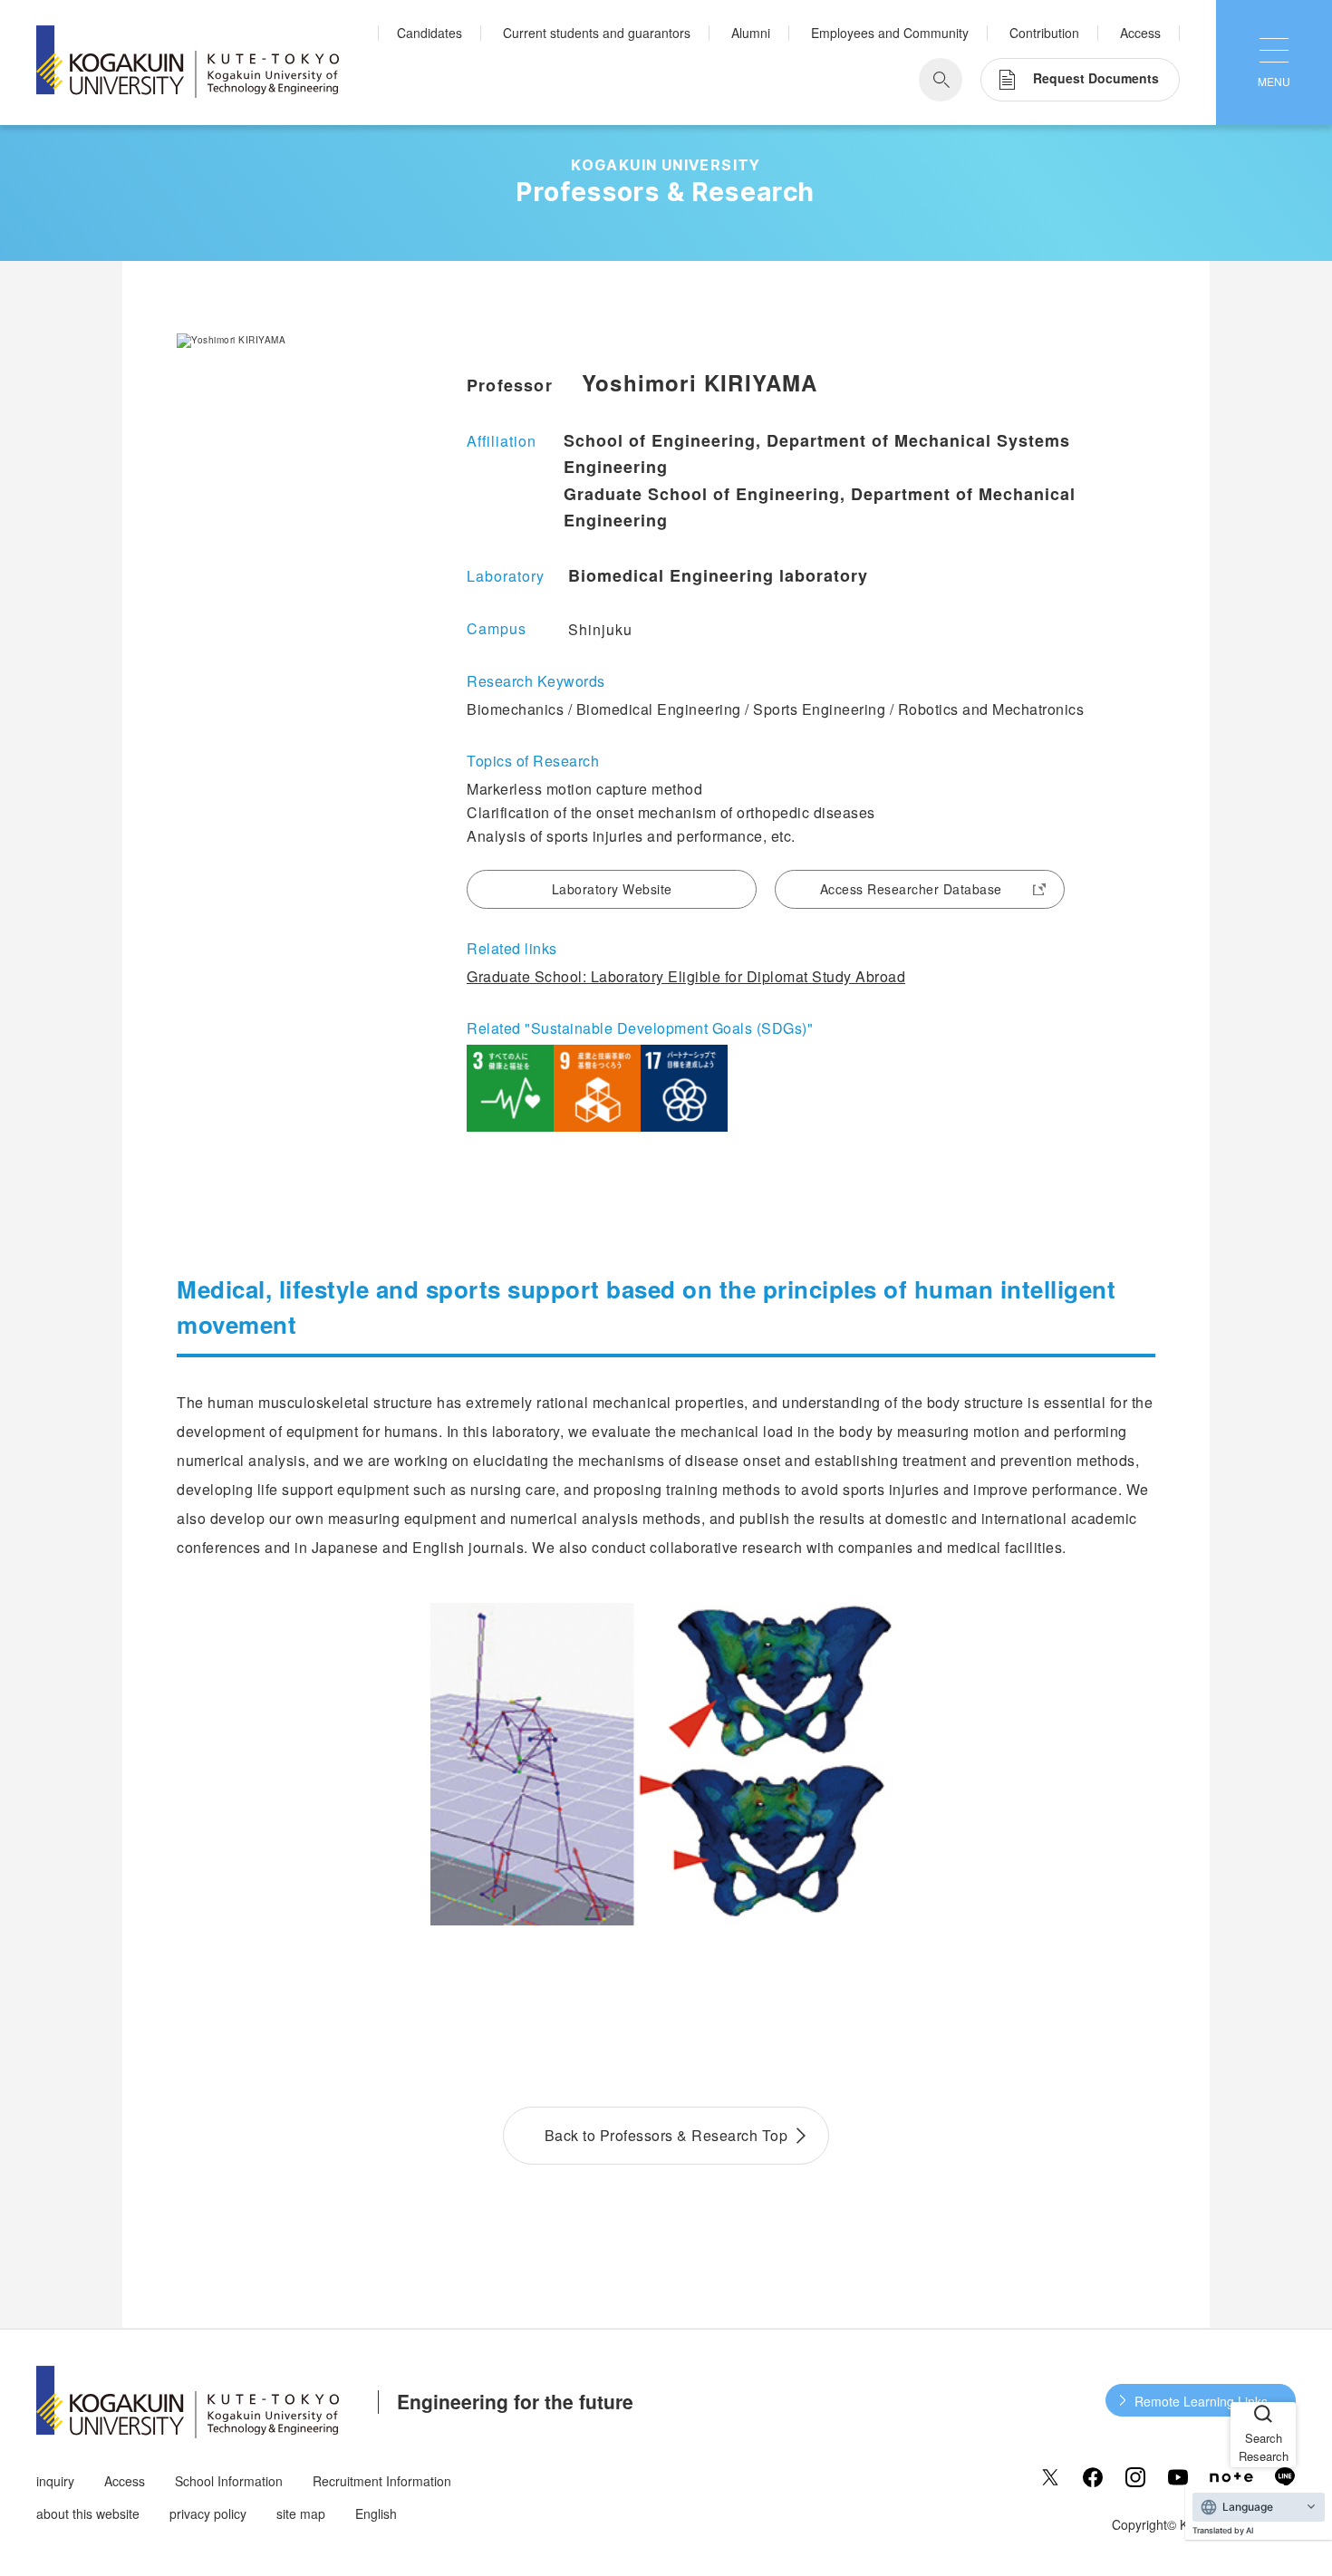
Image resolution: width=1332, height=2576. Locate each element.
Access (1140, 33)
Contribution (1044, 33)
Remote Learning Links (1201, 2401)
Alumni (751, 33)
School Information (229, 2481)
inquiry (55, 2481)
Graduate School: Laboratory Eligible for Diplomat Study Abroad (686, 976)
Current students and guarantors (597, 33)
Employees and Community (890, 33)
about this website (88, 2513)
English (376, 2513)
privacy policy (208, 2513)
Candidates (430, 33)
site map (301, 2513)
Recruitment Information (382, 2481)
